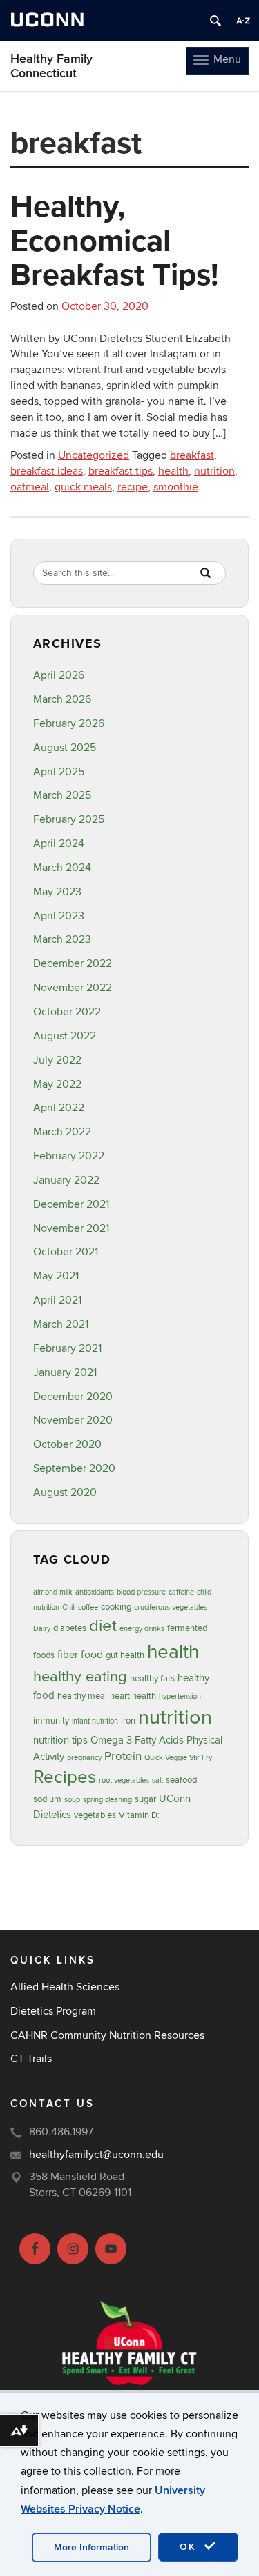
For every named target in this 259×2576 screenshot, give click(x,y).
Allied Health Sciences (65, 1987)
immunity (51, 1721)
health (173, 471)
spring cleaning (107, 1800)
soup (72, 1800)
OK (190, 2547)
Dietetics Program (53, 2011)
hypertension (180, 1696)
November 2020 (73, 1420)
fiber (68, 1655)
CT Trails (31, 2059)
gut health (125, 1655)
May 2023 (57, 892)
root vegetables (124, 1780)
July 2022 (57, 1060)
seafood (181, 1780)
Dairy (42, 1629)
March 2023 (62, 939)
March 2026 (62, 699)
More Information (92, 2547)
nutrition (214, 471)
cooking (116, 1607)
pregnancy (84, 1758)
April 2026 (59, 675)
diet (103, 1626)
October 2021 (66, 1252)
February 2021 (67, 1348)
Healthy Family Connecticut (51, 66)
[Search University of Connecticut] (215, 21)
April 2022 (59, 1108)
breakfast (192, 455)
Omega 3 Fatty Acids (137, 1740)
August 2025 (65, 748)
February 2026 (69, 723)
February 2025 (69, 819)
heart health (133, 1696)
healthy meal (82, 1696)
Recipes (65, 1777)
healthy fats (152, 1679)
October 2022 (67, 1012)
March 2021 (61, 1324)
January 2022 (66, 1180)
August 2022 (65, 1036)
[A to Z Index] (243, 21)
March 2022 (62, 1132)
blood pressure (141, 1592)
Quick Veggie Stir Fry (178, 1758)
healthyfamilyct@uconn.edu (96, 2155)
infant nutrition (95, 1721)
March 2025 (62, 795)
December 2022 (73, 963)
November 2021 (71, 1228)
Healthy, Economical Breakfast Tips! (115, 240)
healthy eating (80, 1677)
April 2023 (59, 916)
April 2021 (57, 1300)
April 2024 (59, 843)
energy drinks (142, 1629)
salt (157, 1780)
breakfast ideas (47, 471)
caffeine (181, 1592)
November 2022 (73, 988)
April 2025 (59, 772)
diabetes (70, 1628)
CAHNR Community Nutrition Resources (107, 2035)
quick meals (83, 487)
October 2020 (67, 1444)
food (92, 1655)
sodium (47, 1799)
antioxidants (95, 1592)
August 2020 (65, 1492)
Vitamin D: (139, 1815)
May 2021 (56, 1276)
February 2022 (69, 1156)
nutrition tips (60, 1740)
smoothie (176, 487)
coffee (88, 1607)
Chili (69, 1607)
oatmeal (30, 487)
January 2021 (65, 1372)
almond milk (53, 1592)
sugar (145, 1799)
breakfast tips (121, 471)
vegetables (95, 1815)
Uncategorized (94, 455)
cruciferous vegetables (171, 1607)
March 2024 (62, 868)
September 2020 (74, 1468)
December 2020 (73, 1397)
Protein (123, 1756)
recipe (133, 487)
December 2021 (71, 1204)
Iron (128, 1721)
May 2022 (57, 1084)
